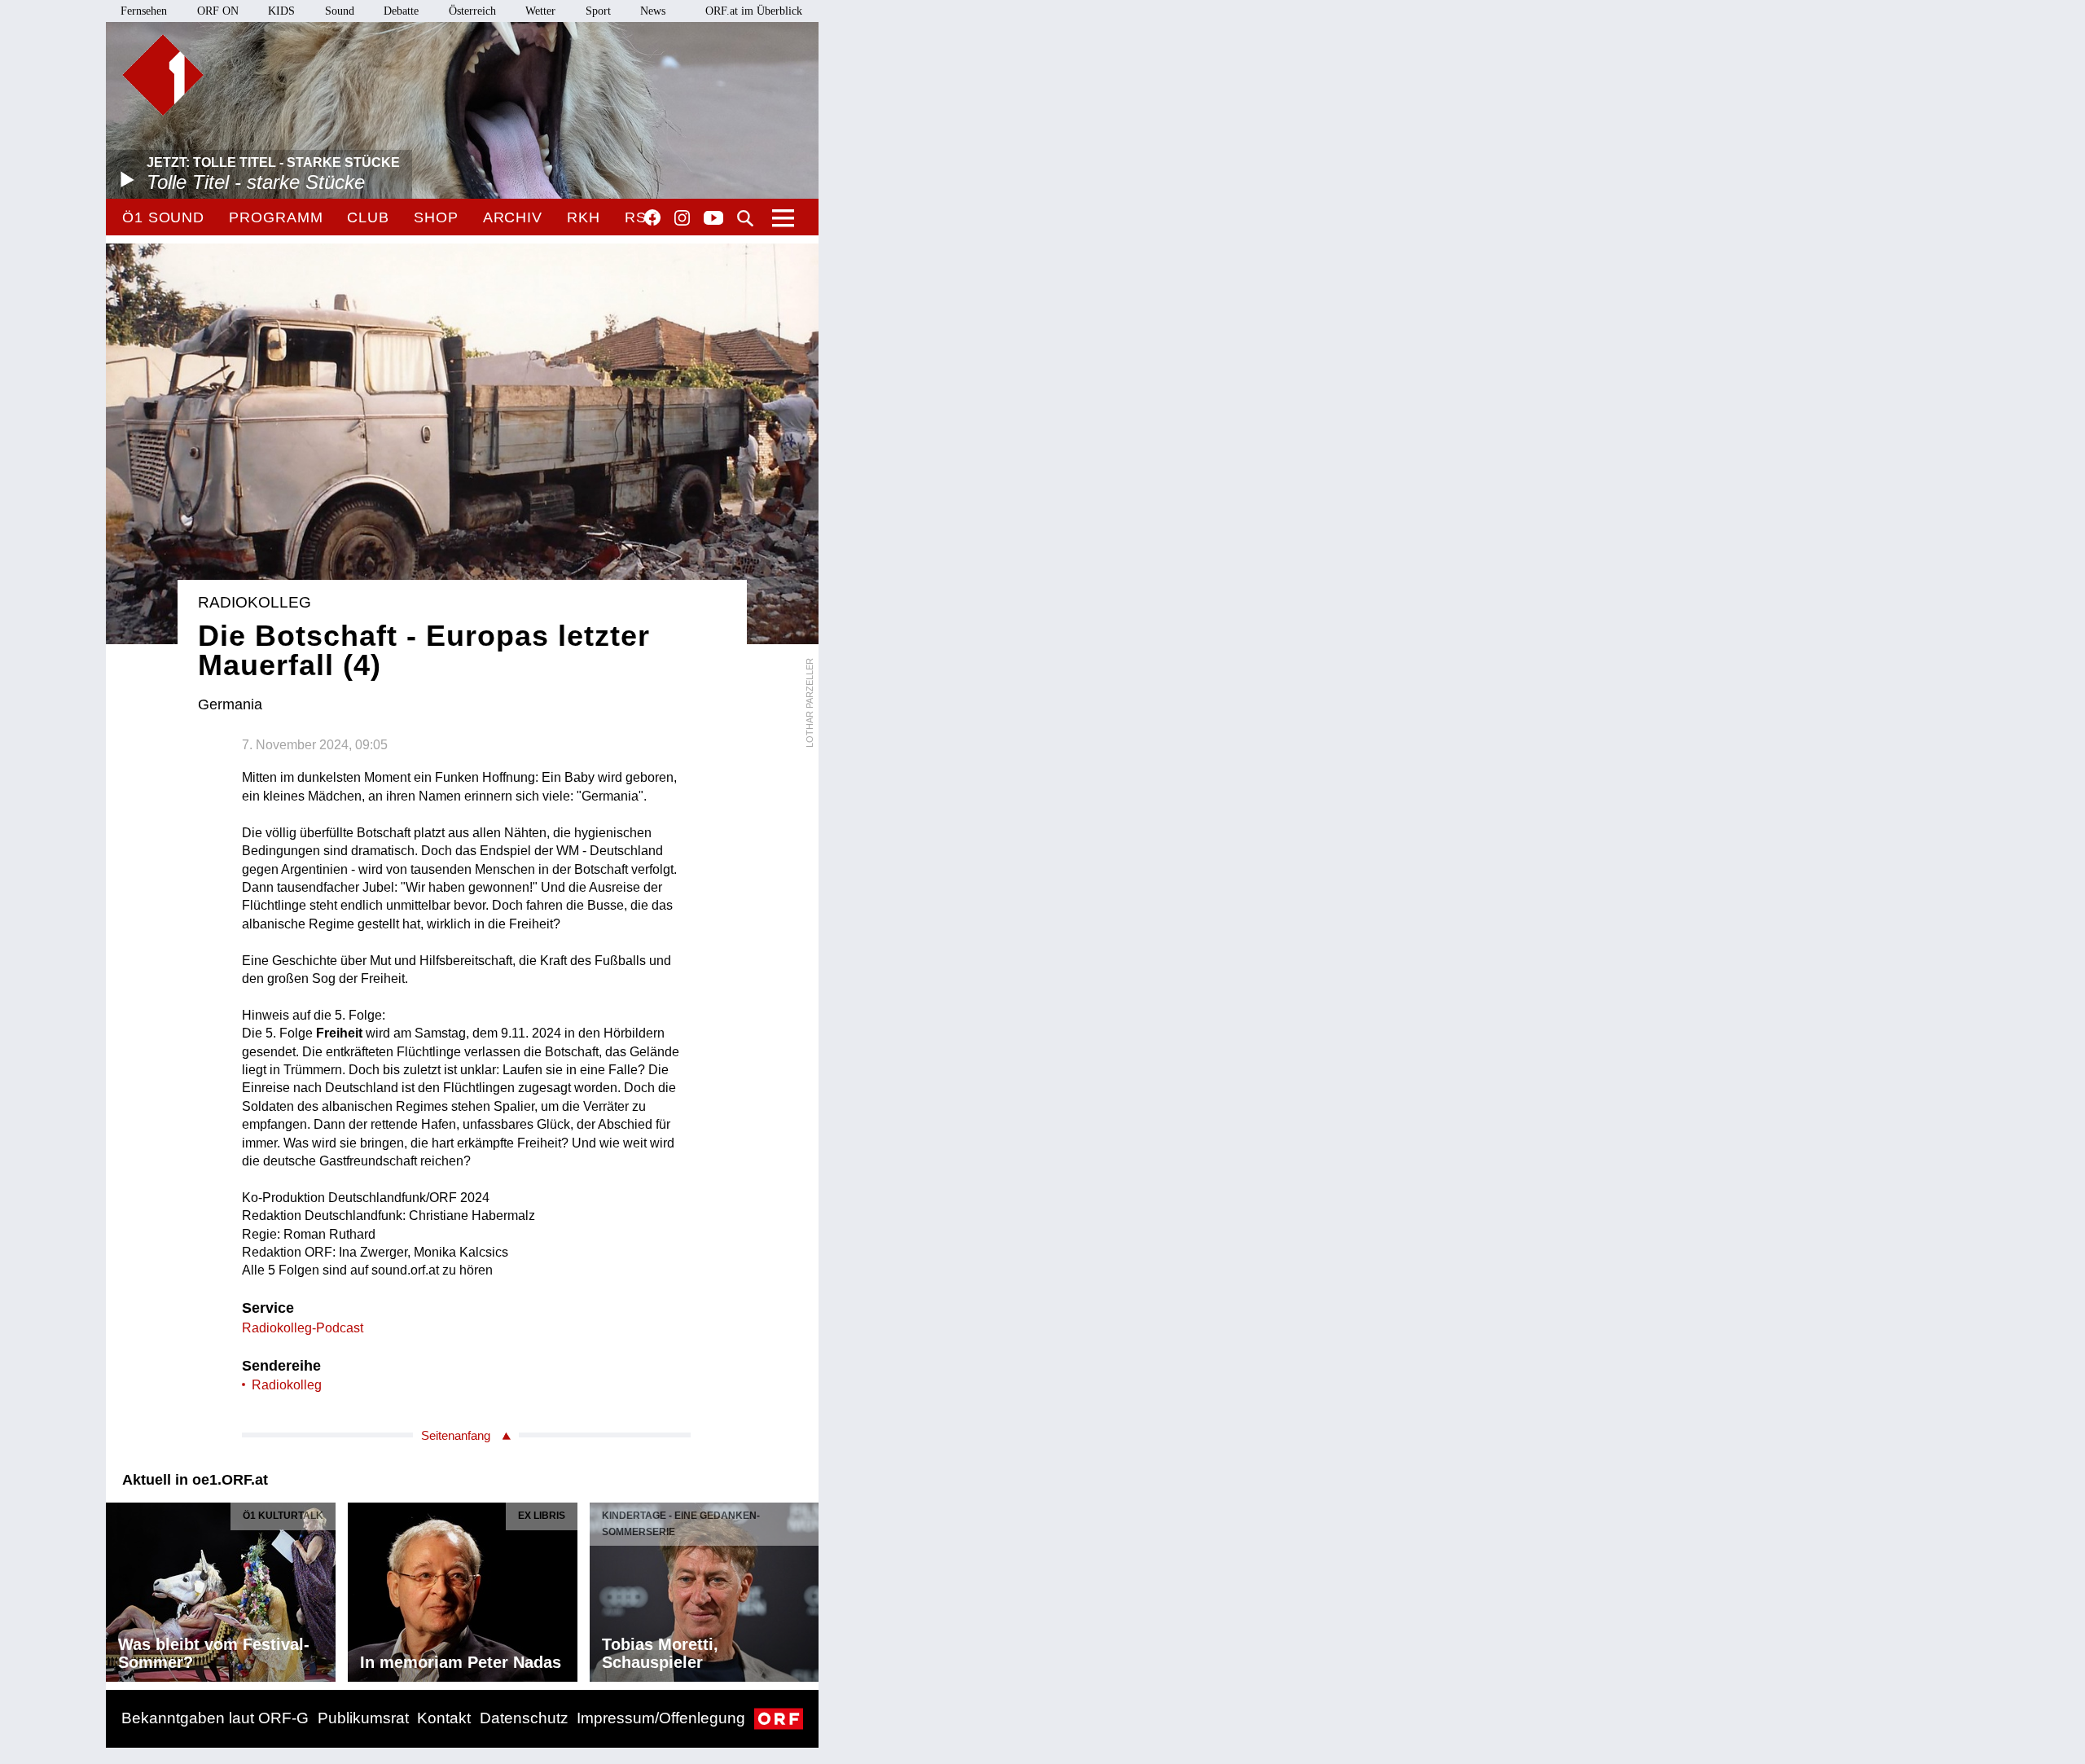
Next (805, 1588)
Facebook (652, 217)
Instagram (682, 218)
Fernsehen (144, 11)
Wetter (540, 11)
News (653, 11)
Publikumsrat (363, 1718)
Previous (119, 1588)
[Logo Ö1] (163, 75)
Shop (436, 217)
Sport (598, 11)
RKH (584, 217)
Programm (276, 217)
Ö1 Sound (163, 217)
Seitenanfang (456, 1435)
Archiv (513, 217)
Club (368, 217)
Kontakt (444, 1718)
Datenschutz (524, 1718)
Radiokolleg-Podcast (303, 1328)
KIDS (281, 11)
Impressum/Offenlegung (661, 1718)
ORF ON (218, 11)
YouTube (713, 219)
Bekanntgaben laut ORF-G (215, 1718)
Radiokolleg (287, 1385)
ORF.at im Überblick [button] (754, 11)
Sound (340, 11)
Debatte (401, 11)
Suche (745, 218)
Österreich (472, 11)
